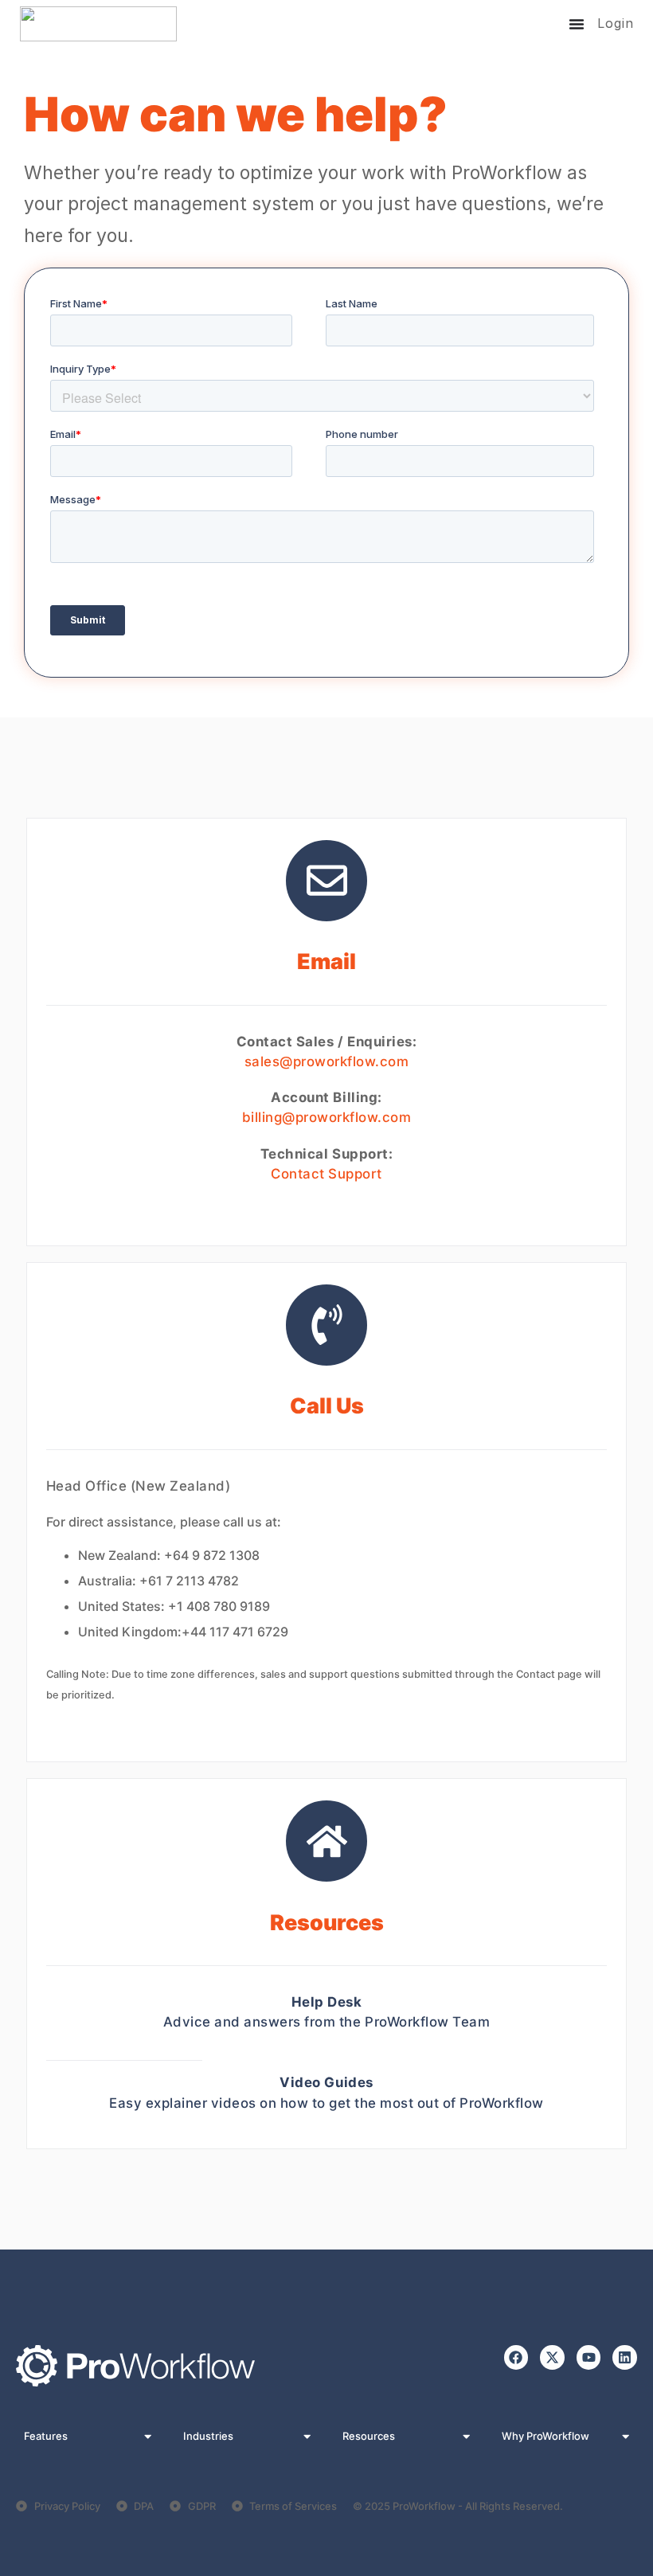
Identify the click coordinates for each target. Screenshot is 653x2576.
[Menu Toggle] (577, 24)
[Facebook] (516, 2357)
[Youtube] (589, 2357)
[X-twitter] (552, 2357)
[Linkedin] (625, 2357)
